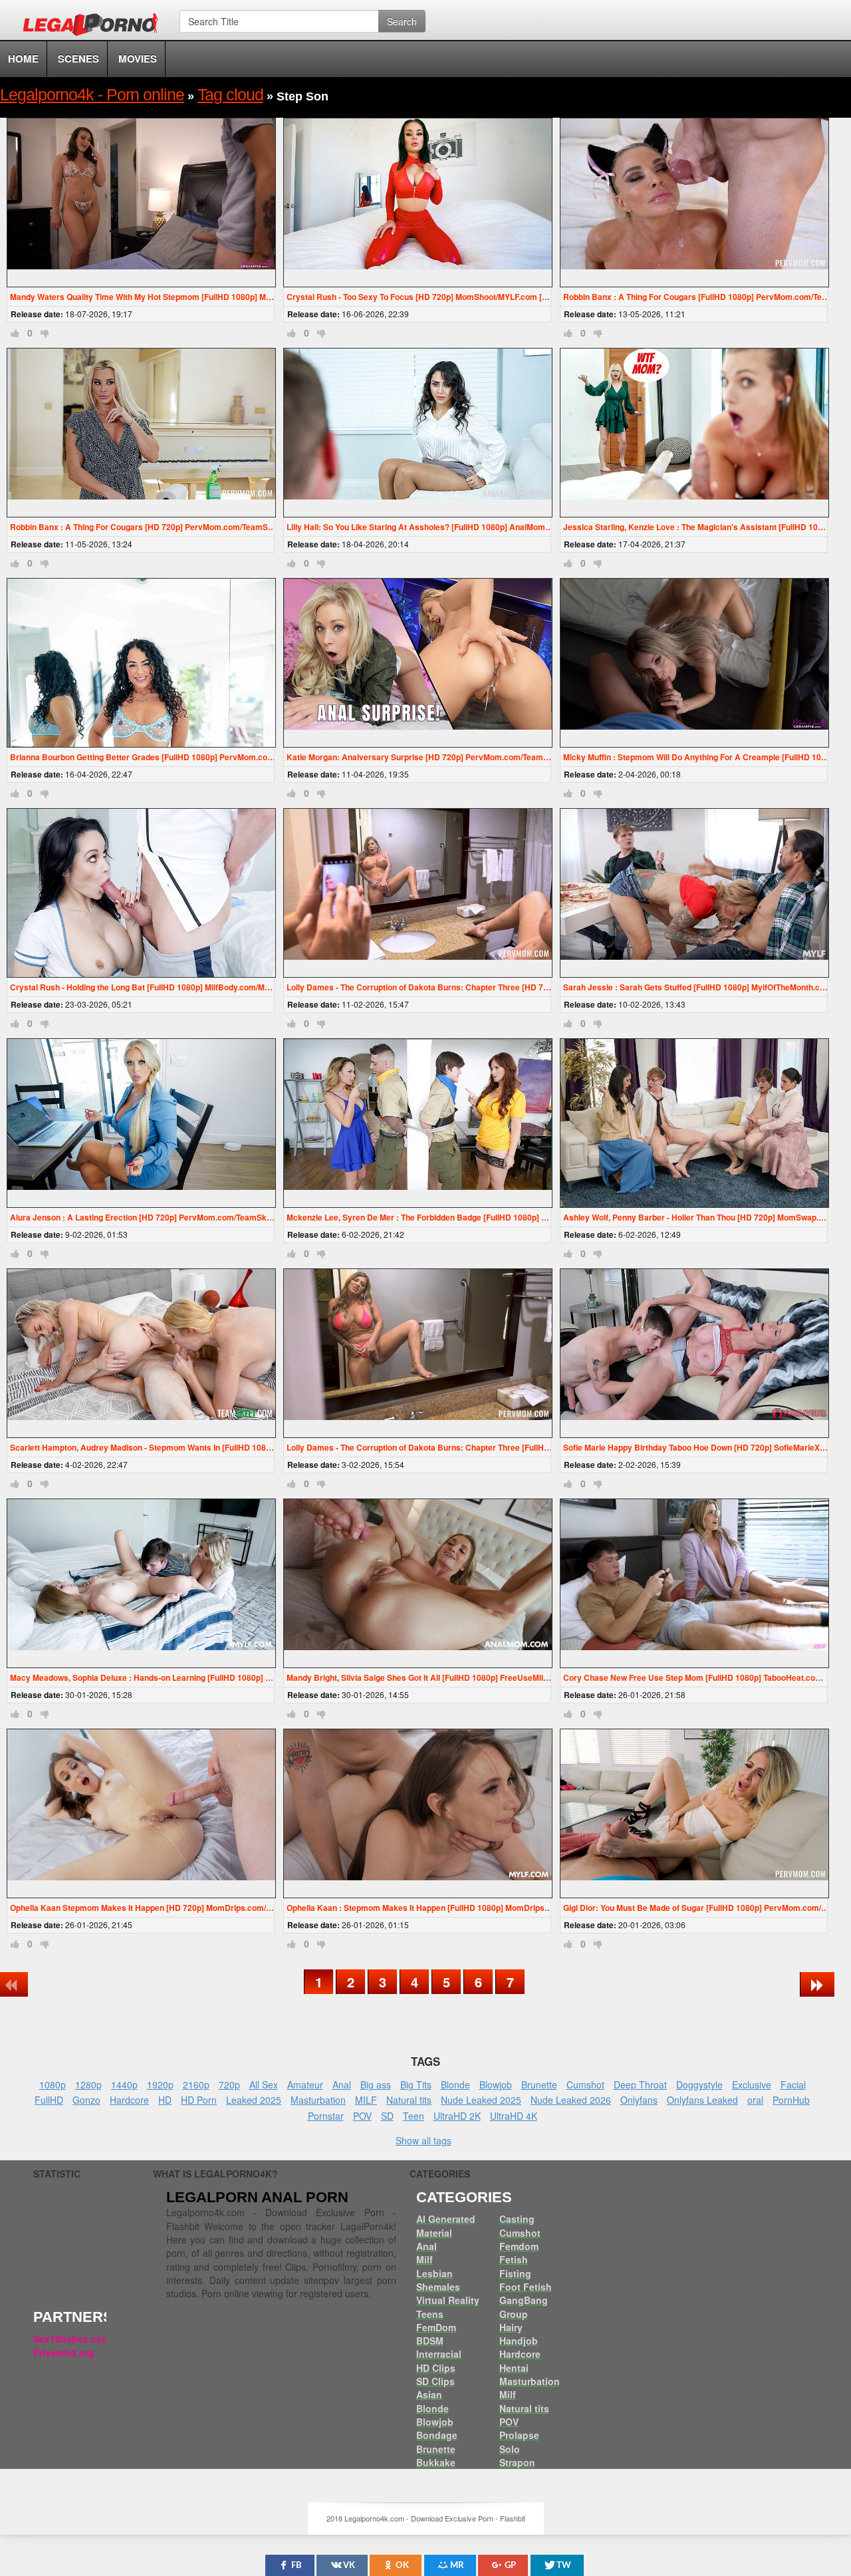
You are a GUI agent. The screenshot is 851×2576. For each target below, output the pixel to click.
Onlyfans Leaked (702, 2100)
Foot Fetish (526, 2287)
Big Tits (416, 2084)
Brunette (539, 2084)
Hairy (511, 2327)
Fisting (515, 2273)
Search (402, 21)
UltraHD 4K (514, 2116)
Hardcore (129, 2100)
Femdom (519, 2246)
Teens (430, 2314)
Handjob (519, 2341)
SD (387, 2116)
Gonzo (86, 2100)
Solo (510, 2449)
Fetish (514, 2259)
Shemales (438, 2287)
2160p (196, 2084)
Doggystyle (699, 2084)
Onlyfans (639, 2100)
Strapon (517, 2462)
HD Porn (199, 2100)
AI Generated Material (446, 2225)
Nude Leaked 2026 (571, 2100)
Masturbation (318, 2100)
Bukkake (436, 2462)
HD (165, 2100)
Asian (429, 2394)
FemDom (436, 2327)
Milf (425, 2259)
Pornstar (326, 2116)
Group (514, 2314)
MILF (366, 2100)
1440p (124, 2084)
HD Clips (436, 2368)
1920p (160, 2084)
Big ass (376, 2084)
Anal (342, 2084)
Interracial (439, 2354)
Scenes (78, 59)
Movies (138, 59)
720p (229, 2084)
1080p (53, 2084)
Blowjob (496, 2084)
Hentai (514, 2368)
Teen (414, 2116)
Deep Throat (640, 2084)
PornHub (791, 2100)
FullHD (49, 2100)
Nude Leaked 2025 (481, 2100)
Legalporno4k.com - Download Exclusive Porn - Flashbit (95, 27)
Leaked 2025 (254, 2100)
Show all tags (424, 2140)
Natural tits (409, 2100)
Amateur (305, 2084)
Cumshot (585, 2084)
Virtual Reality (448, 2300)
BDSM (430, 2341)
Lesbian (434, 2273)
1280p (88, 2084)
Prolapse (519, 2435)
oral (755, 2100)
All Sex (264, 2084)
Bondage (437, 2435)
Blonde (455, 2084)
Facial (793, 2084)
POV (362, 2116)
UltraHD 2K (457, 2116)
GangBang (524, 2300)
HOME (23, 59)
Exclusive (752, 2084)
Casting (517, 2219)
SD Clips (435, 2381)
